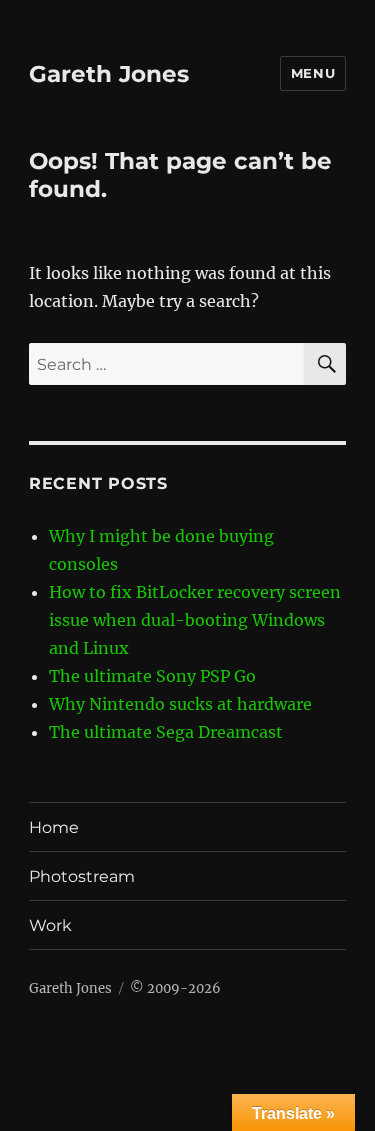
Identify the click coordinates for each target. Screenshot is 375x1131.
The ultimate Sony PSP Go (152, 676)
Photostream (82, 876)
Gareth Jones (109, 74)
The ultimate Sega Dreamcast (166, 732)
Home (54, 827)
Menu (313, 73)
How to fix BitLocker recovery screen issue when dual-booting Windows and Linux (195, 620)
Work (50, 925)
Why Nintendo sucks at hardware (180, 704)
